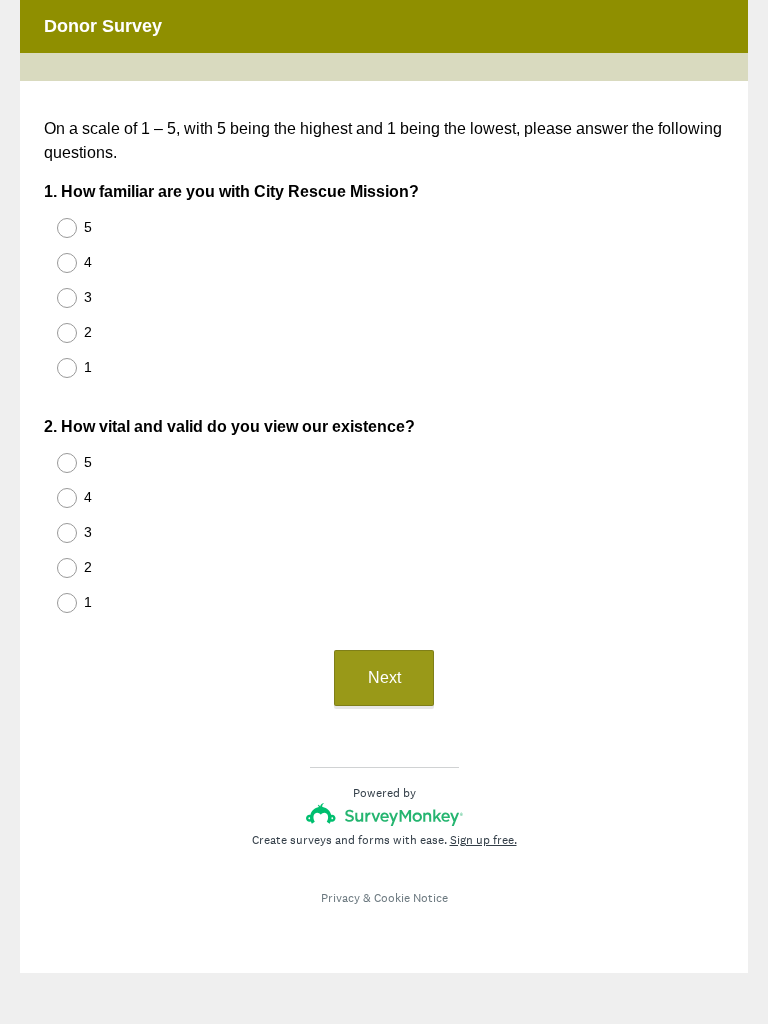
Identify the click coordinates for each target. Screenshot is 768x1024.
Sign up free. (483, 840)
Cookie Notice (411, 898)
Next (384, 677)
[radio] (54, 228)
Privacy (340, 898)
